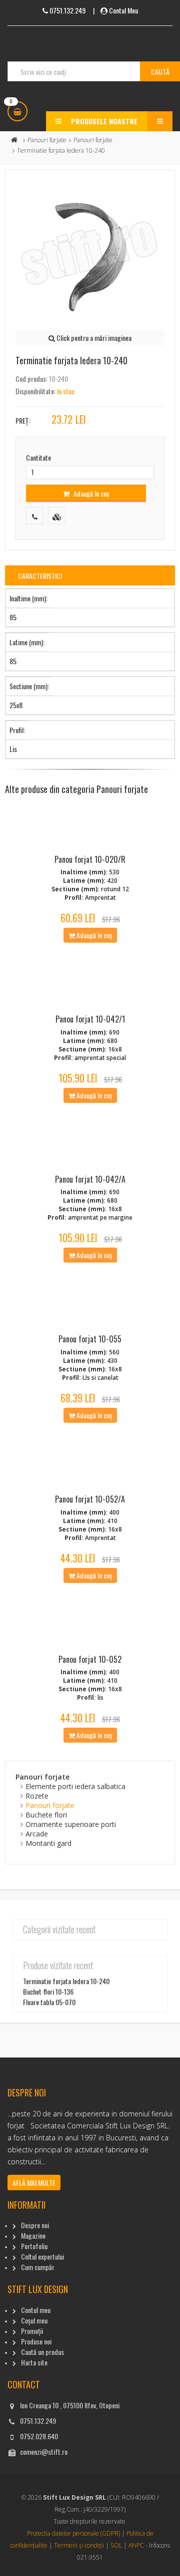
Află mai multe (34, 2183)
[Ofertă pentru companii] (57, 516)
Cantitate (38, 457)
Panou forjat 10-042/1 (90, 1019)
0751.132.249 (38, 2421)
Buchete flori (46, 1815)
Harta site (34, 2362)
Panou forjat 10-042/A (90, 1179)
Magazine (33, 2235)
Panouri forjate (47, 140)
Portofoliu (34, 2246)
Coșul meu (34, 2320)
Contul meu (36, 2310)
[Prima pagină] (14, 140)
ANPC (136, 2545)
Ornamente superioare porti (71, 1824)
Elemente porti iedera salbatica (75, 1786)
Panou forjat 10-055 (90, 1339)
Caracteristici (40, 576)
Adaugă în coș (90, 493)
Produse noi (36, 2341)
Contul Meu (123, 10)
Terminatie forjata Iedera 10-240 (66, 1981)
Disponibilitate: (35, 391)
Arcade (37, 1834)
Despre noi (35, 2225)
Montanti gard (48, 1843)
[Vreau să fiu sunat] (35, 516)
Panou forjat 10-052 (90, 1659)
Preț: (23, 420)
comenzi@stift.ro (44, 2451)
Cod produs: (31, 379)
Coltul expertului (42, 2256)
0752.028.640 (39, 2436)
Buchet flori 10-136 (48, 1991)
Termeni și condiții (79, 2545)
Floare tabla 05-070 (49, 2002)
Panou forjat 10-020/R (90, 859)
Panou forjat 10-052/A (90, 1499)
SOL (116, 2545)
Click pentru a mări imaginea (93, 338)
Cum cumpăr (38, 2267)
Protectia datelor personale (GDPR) (73, 2533)
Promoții (32, 2331)
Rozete (37, 1796)
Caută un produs (42, 2352)
